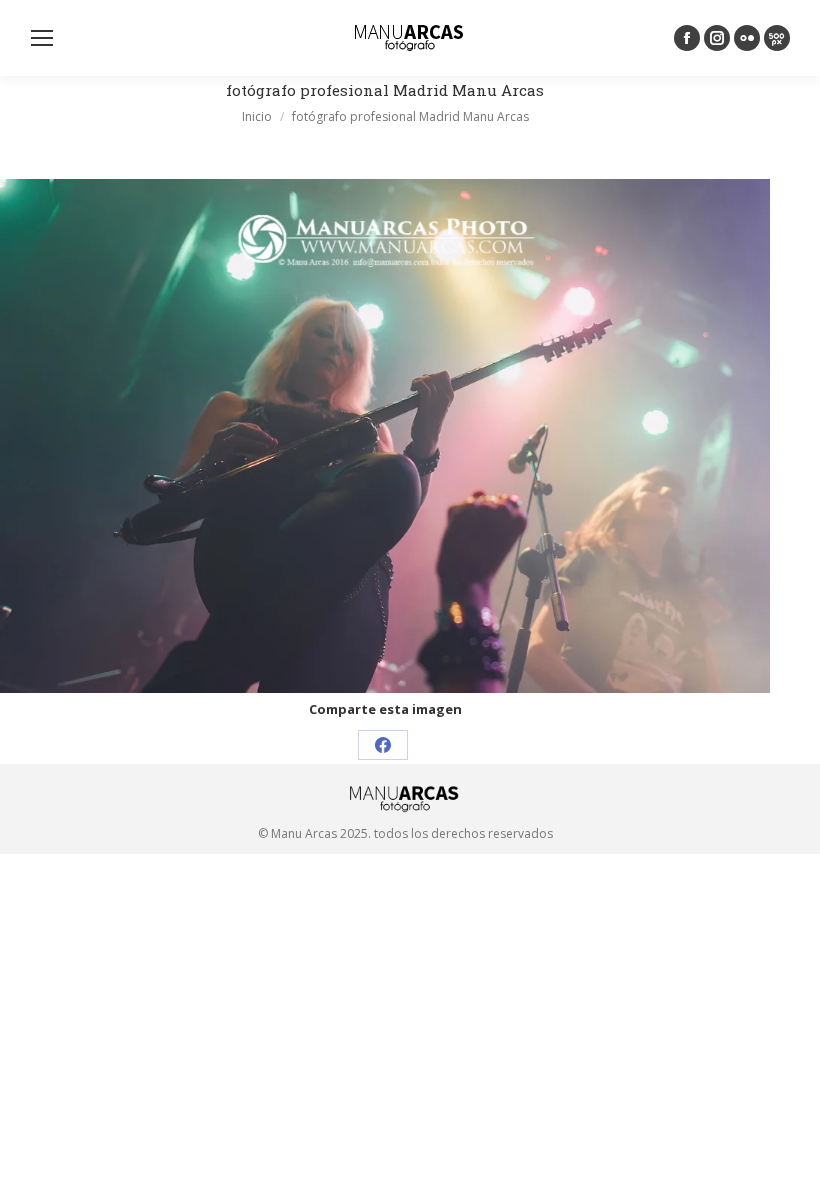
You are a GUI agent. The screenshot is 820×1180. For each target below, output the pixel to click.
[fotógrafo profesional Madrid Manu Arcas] (385, 436)
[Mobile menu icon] (42, 38)
